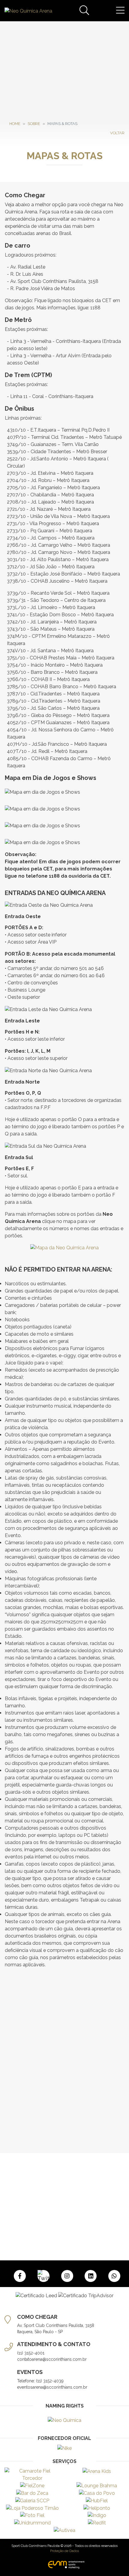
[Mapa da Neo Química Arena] (64, 1255)
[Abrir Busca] (84, 11)
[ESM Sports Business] (64, 2564)
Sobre (34, 124)
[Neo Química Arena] (28, 11)
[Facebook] (20, 2276)
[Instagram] (67, 2276)
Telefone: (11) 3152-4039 (40, 2381)
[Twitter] (43, 2276)
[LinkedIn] (91, 2276)
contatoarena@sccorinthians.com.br (52, 2359)
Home (15, 124)
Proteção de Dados (64, 2551)
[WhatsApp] (114, 2276)
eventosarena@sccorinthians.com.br (52, 2387)
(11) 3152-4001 (31, 2353)
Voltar (117, 133)
